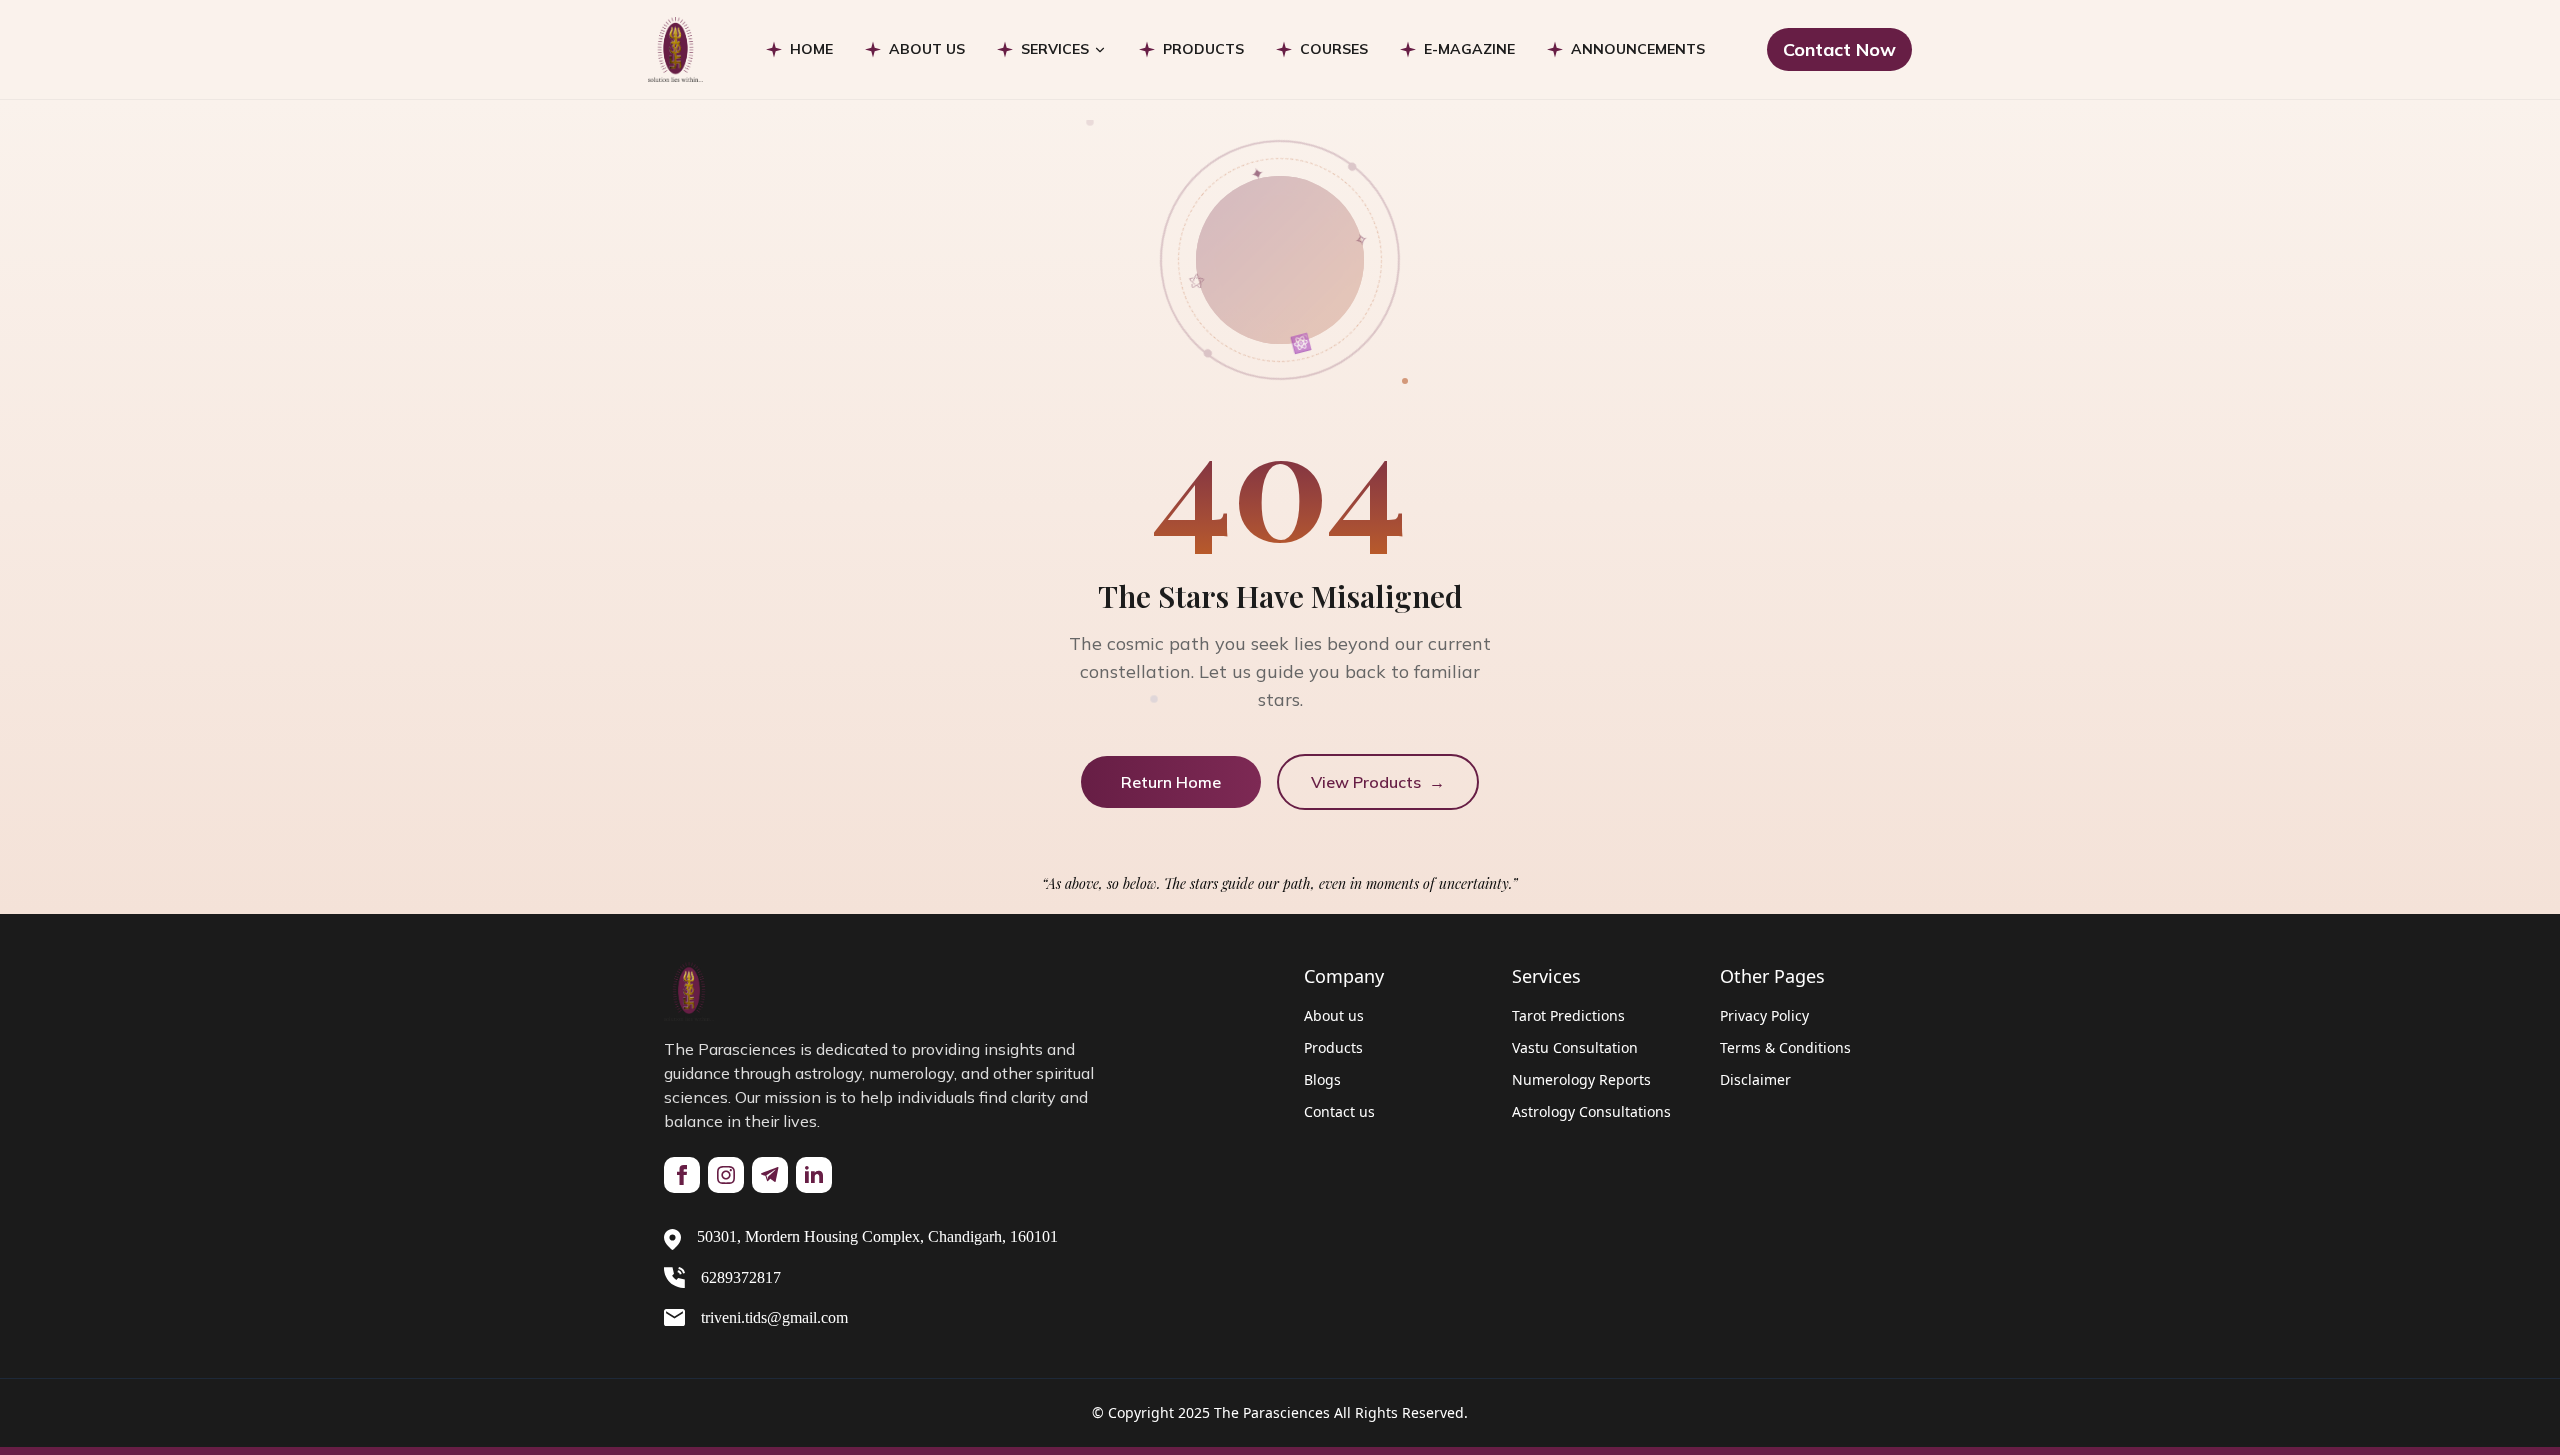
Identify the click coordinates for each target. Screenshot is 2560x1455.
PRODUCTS (1203, 49)
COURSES (1334, 49)
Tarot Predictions (1568, 1015)
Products (1333, 1047)
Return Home (1171, 782)
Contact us (1339, 1111)
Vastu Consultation (1575, 1047)
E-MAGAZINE (1469, 49)
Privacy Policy (1764, 1015)
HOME (811, 49)
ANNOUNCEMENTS (1638, 49)
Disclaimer (1755, 1079)
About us (1334, 1015)
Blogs (1322, 1079)
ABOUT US (927, 49)
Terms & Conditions (1785, 1047)
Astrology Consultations (1591, 1111)
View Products (1378, 782)
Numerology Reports (1581, 1079)
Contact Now (1839, 49)
